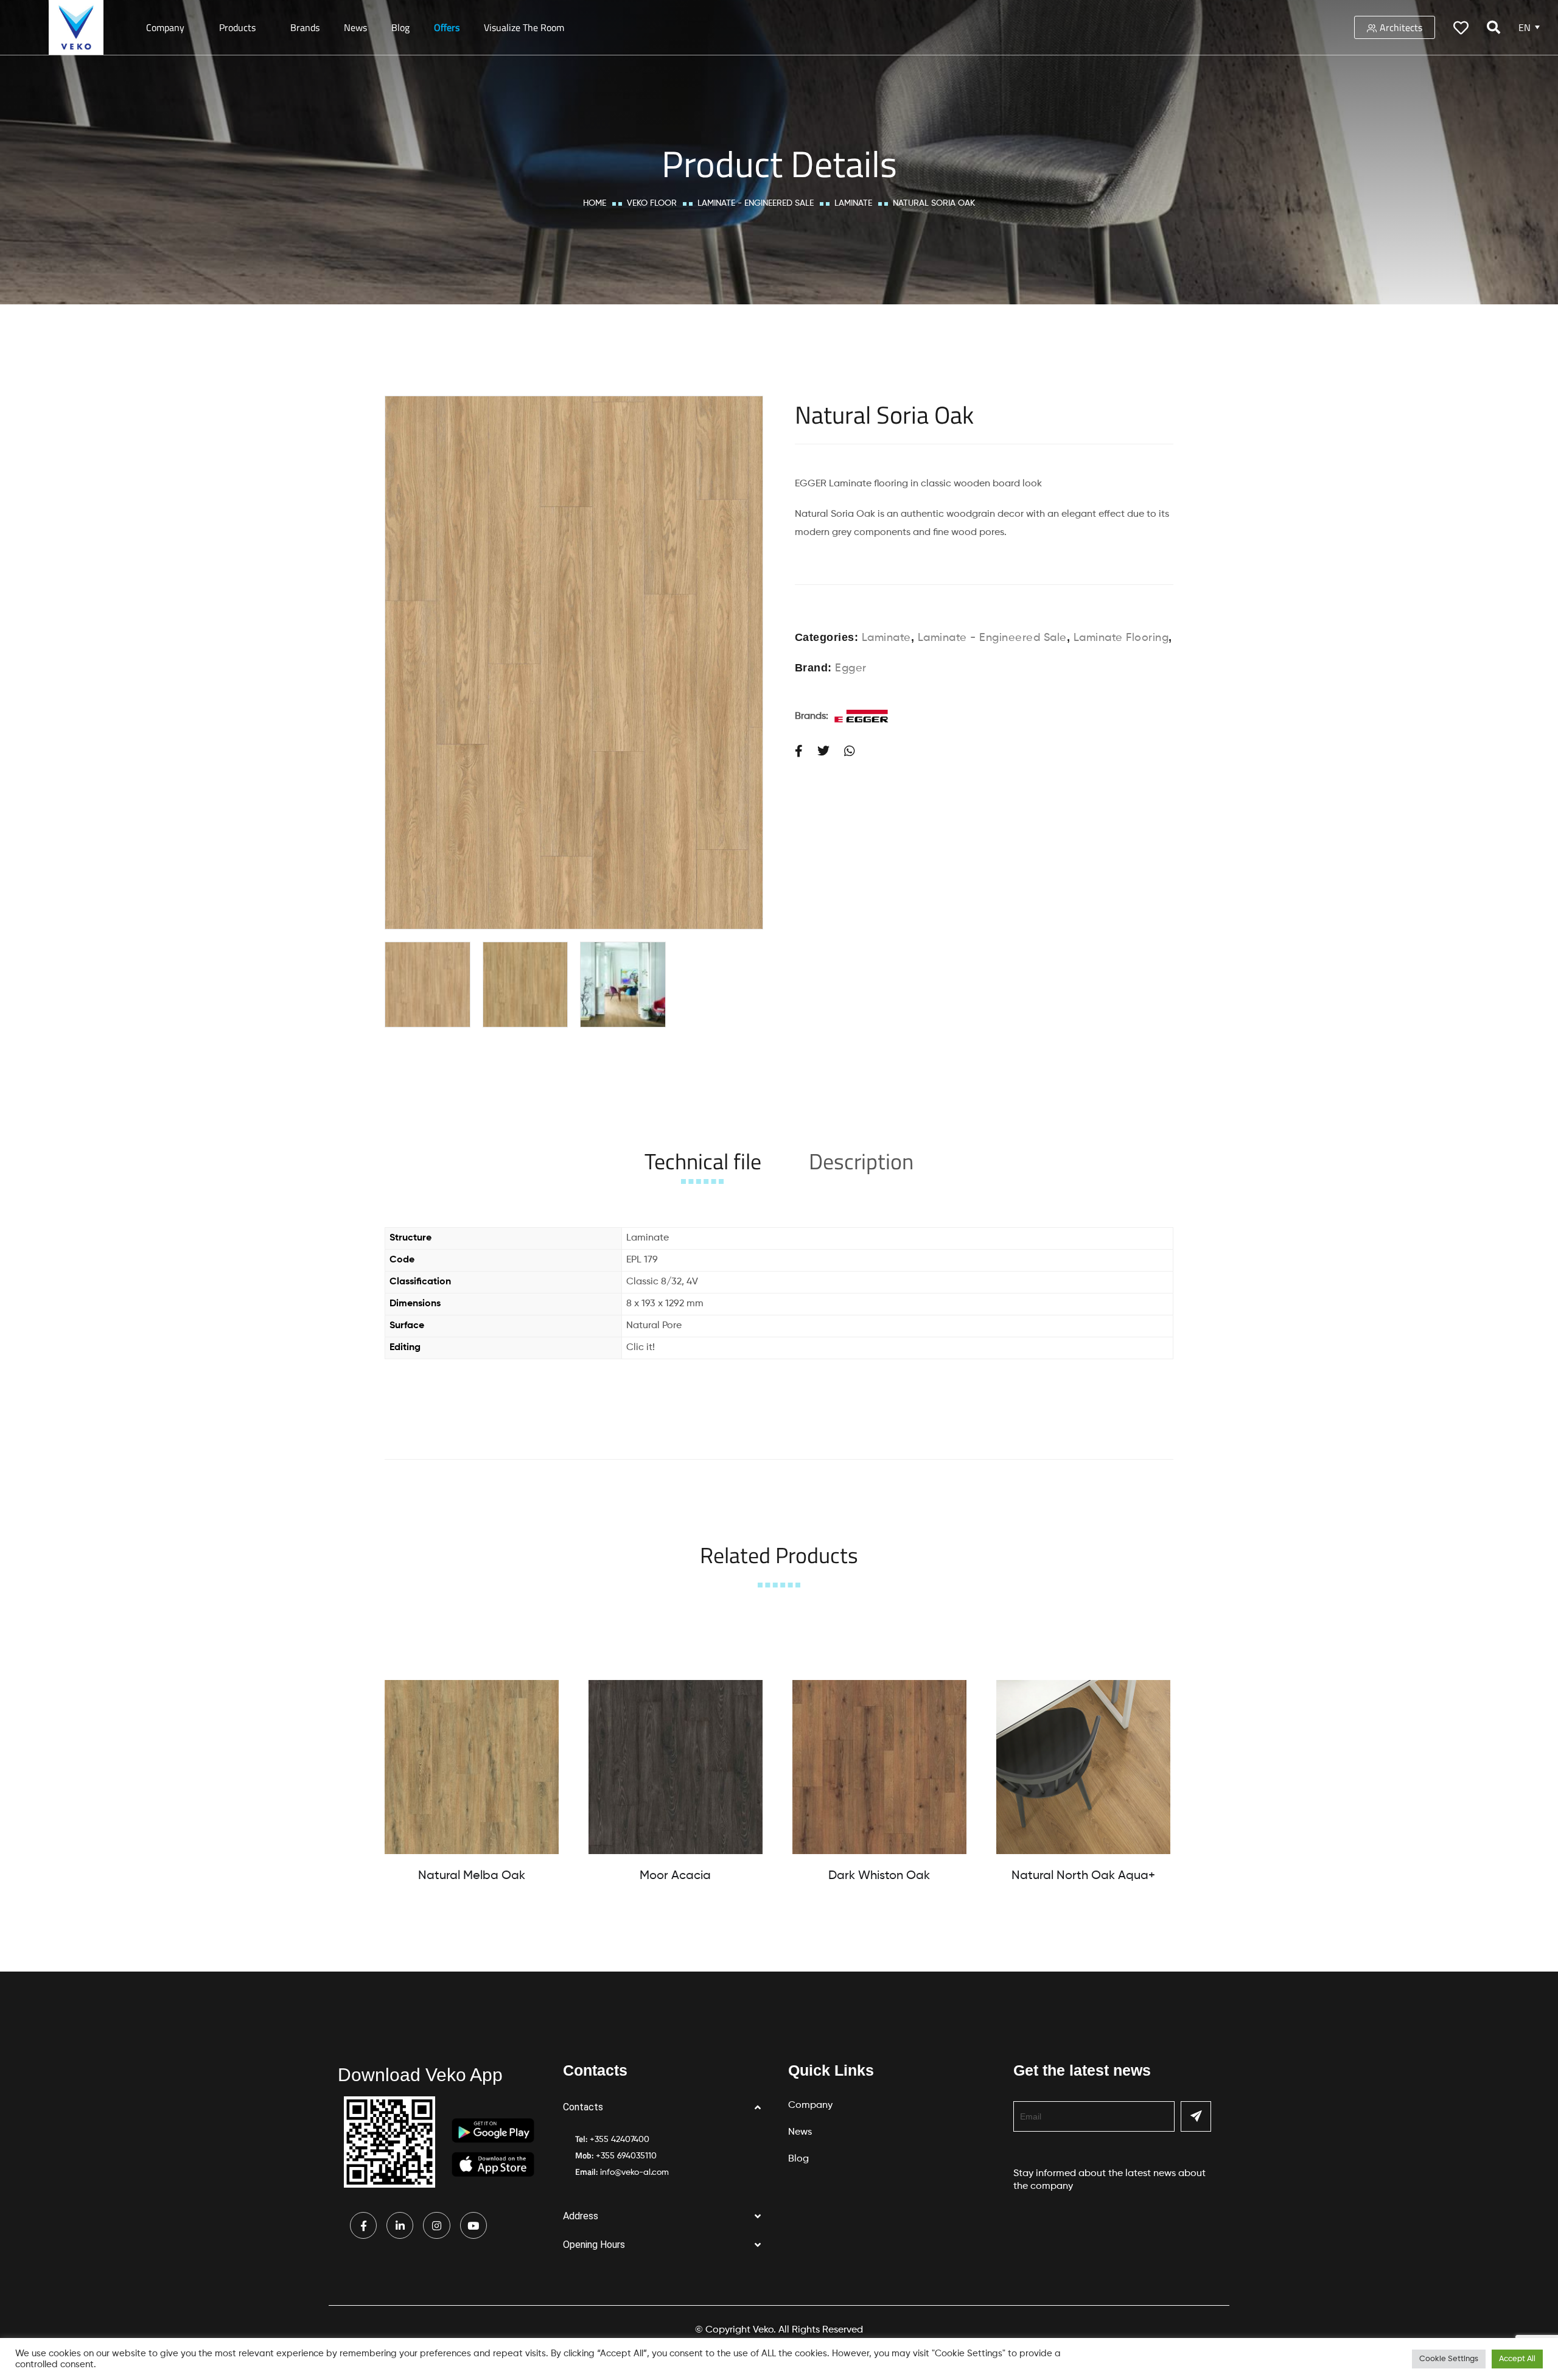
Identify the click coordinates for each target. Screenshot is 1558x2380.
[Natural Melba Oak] (472, 1767)
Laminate (853, 203)
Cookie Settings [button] (1449, 2359)
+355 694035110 (626, 2156)
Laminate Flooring (1121, 638)
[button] (666, 2108)
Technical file (703, 1161)
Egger (851, 668)
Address (581, 2216)
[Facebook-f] (363, 2225)
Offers (447, 27)
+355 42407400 (620, 2140)
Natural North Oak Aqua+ (1083, 1876)
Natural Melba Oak (472, 1876)
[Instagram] (436, 2225)
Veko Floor (652, 203)
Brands (305, 27)
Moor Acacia (675, 1876)
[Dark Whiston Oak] (879, 1767)
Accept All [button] (1517, 2359)
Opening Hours (594, 2245)
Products (237, 27)
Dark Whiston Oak (879, 1876)
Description (861, 1161)
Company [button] (165, 27)
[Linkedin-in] (400, 2225)
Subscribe (1196, 2116)
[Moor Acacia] (676, 1767)
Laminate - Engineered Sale (756, 203)
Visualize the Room (524, 27)
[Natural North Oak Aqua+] (1083, 1767)
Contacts (583, 2107)
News (355, 27)
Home (595, 203)
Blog (400, 27)
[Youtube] (473, 2225)
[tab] (703, 1161)
